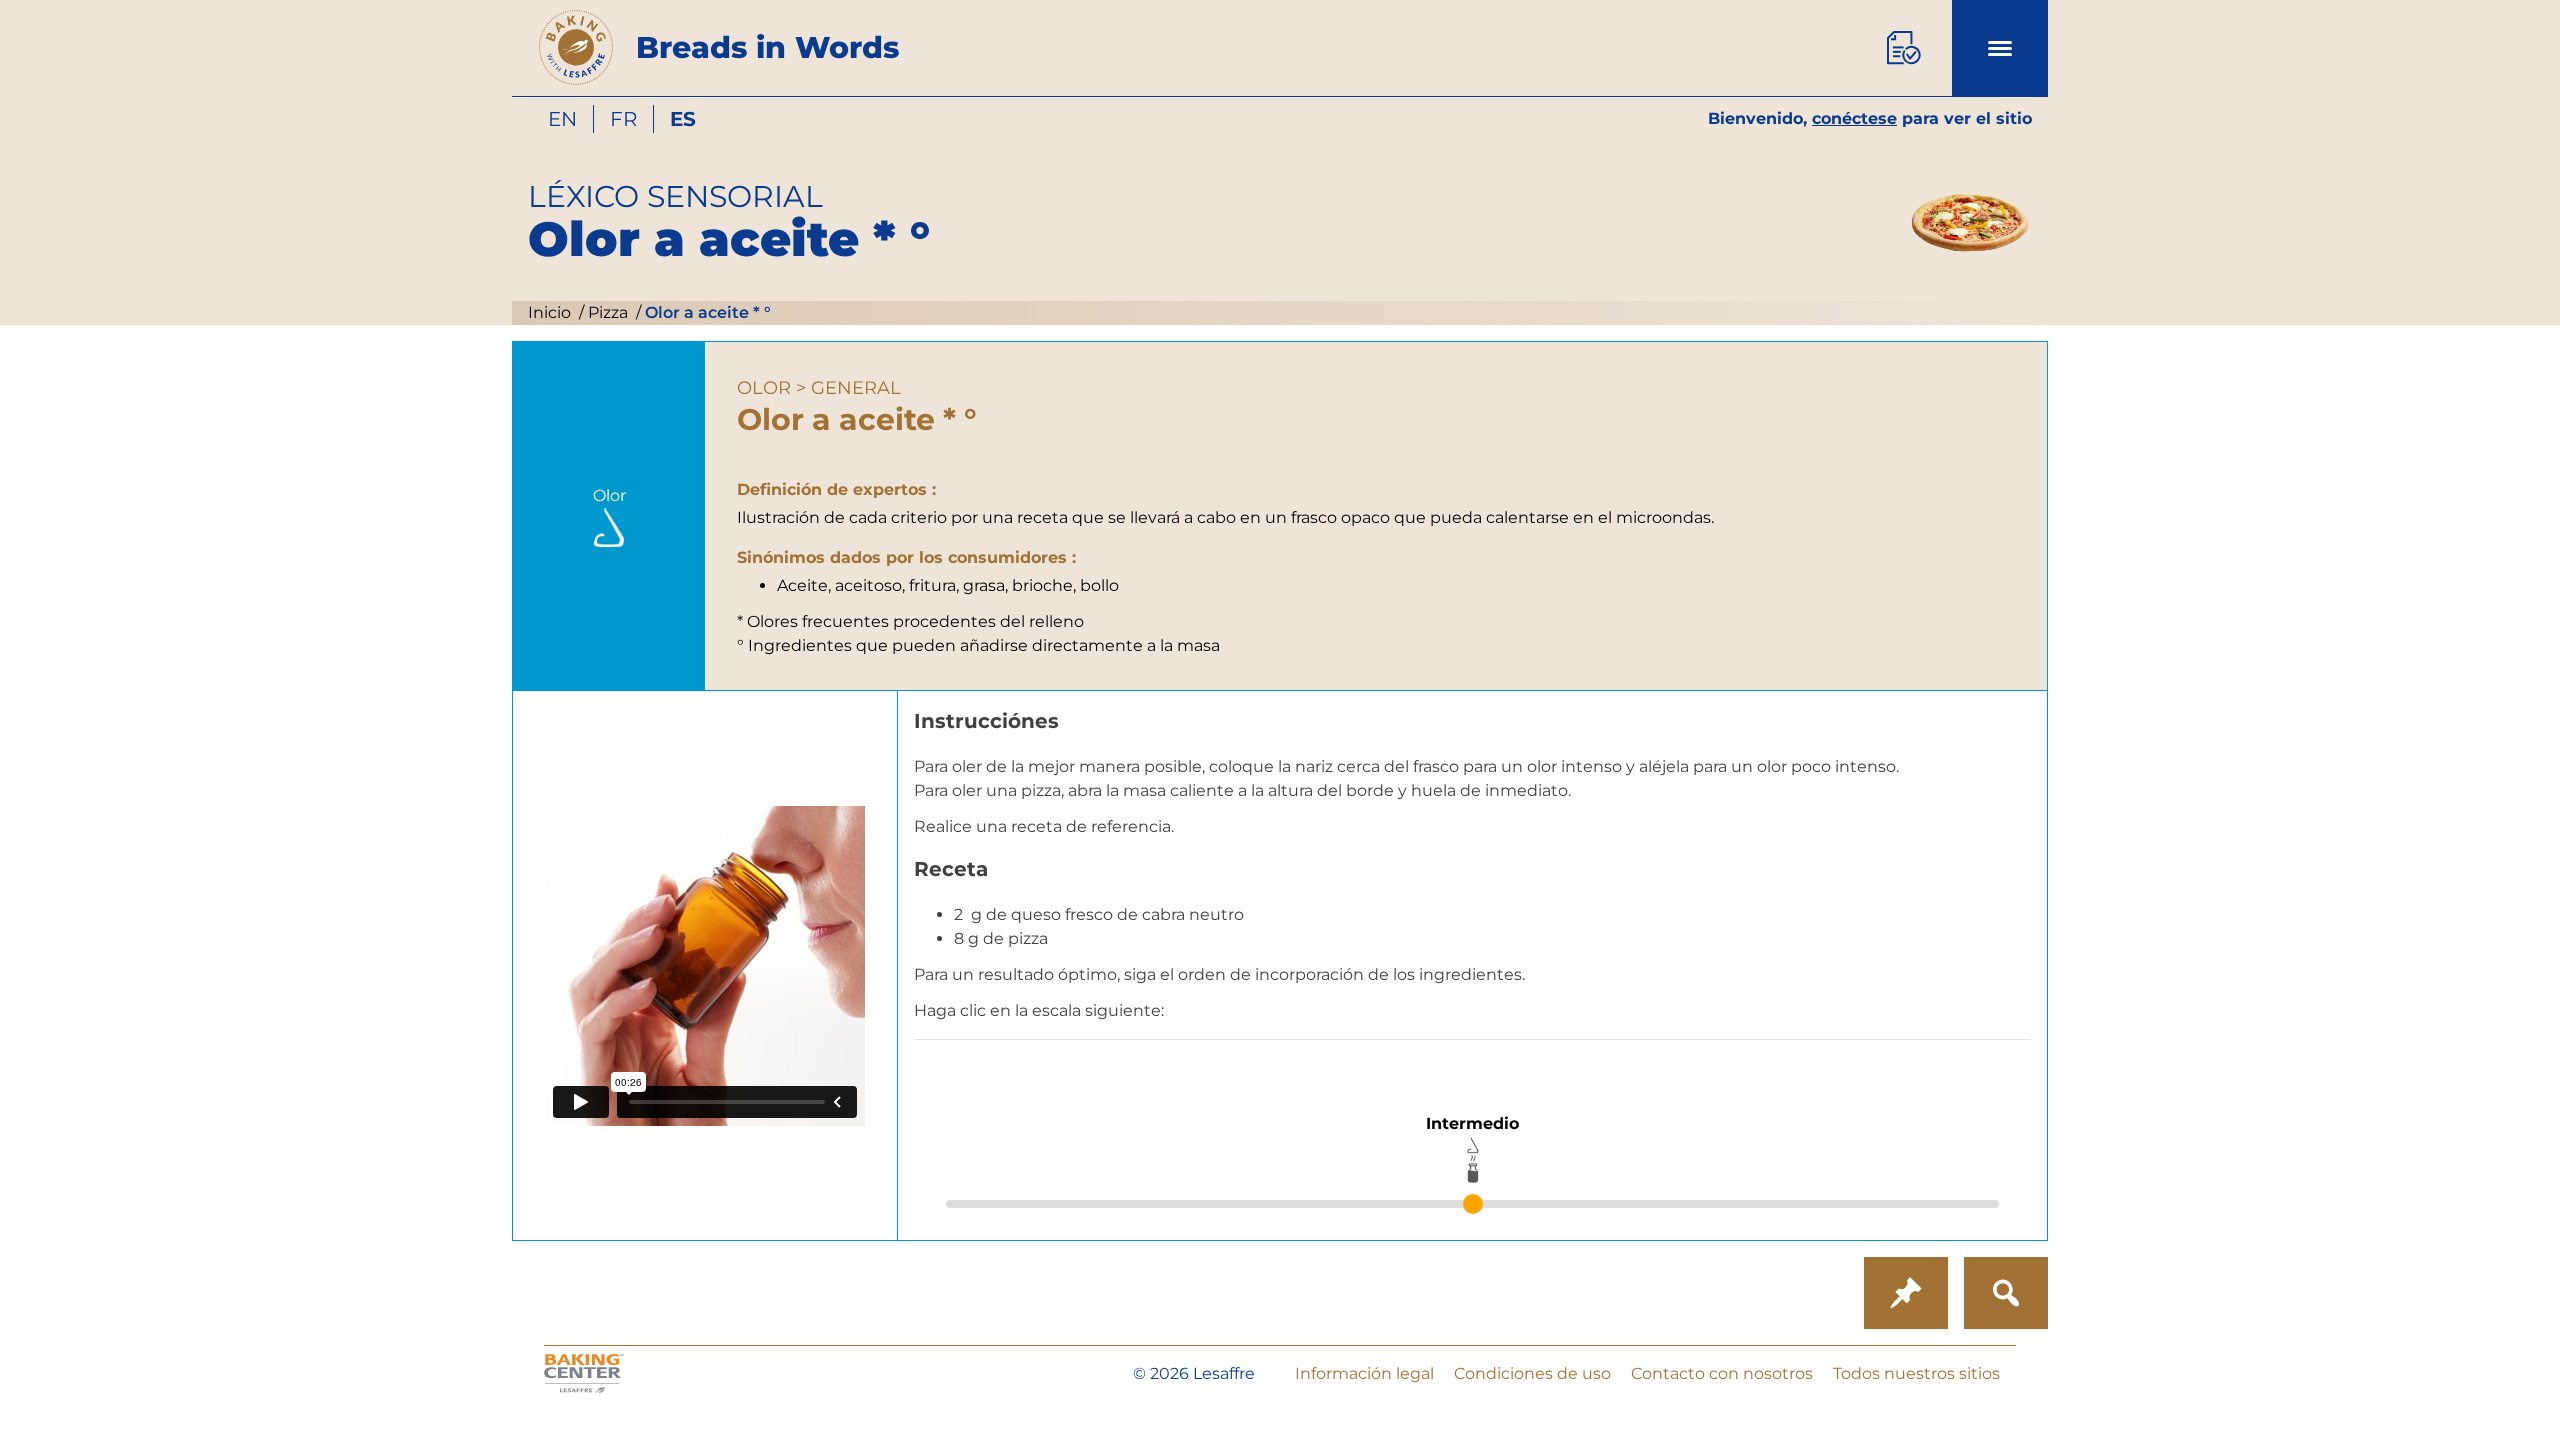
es (683, 119)
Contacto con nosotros (1722, 1373)
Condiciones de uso (1532, 1373)
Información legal (1364, 1373)
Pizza (606, 312)
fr (623, 119)
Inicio (549, 312)
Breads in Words (767, 47)
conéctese (1854, 118)
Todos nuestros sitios (1916, 1373)
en (562, 119)
